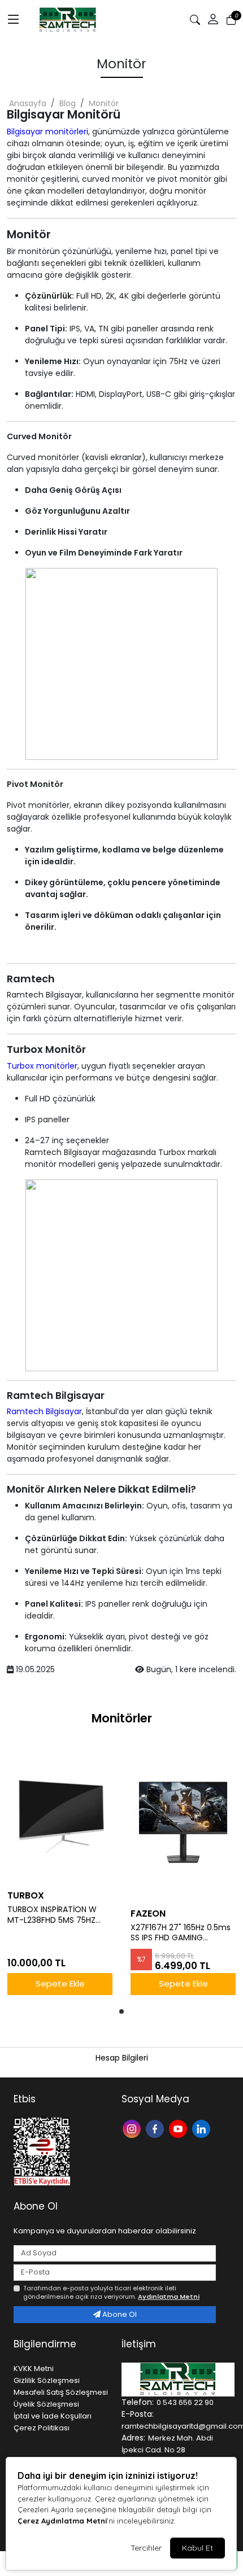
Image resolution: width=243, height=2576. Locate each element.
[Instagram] (133, 2128)
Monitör (104, 103)
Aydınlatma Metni (169, 2297)
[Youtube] (179, 2128)
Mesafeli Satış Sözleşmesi (61, 2392)
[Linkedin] (203, 2128)
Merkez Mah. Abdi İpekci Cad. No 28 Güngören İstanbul (167, 2450)
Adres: (133, 2438)
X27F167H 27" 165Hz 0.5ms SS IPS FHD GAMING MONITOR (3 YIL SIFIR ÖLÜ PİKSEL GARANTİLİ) (181, 1933)
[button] (213, 20)
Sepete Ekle (60, 1984)
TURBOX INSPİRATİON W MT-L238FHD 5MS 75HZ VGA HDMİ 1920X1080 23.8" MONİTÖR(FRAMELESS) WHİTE (58, 1915)
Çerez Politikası (42, 2428)
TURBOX (26, 1895)
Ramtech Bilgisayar (44, 1411)
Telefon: (138, 2402)
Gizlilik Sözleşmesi (47, 2380)
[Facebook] (156, 2128)
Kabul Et (198, 2548)
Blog (68, 103)
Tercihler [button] (146, 2548)
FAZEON (148, 1914)
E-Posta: (138, 2414)
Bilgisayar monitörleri (47, 132)
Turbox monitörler (42, 1066)
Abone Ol (119, 2314)
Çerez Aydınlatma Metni (62, 2521)
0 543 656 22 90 (185, 2402)
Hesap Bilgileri (122, 2058)
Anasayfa (28, 103)
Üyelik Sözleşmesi (46, 2404)
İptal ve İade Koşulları (53, 2416)
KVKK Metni (34, 2369)
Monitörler (122, 1718)
